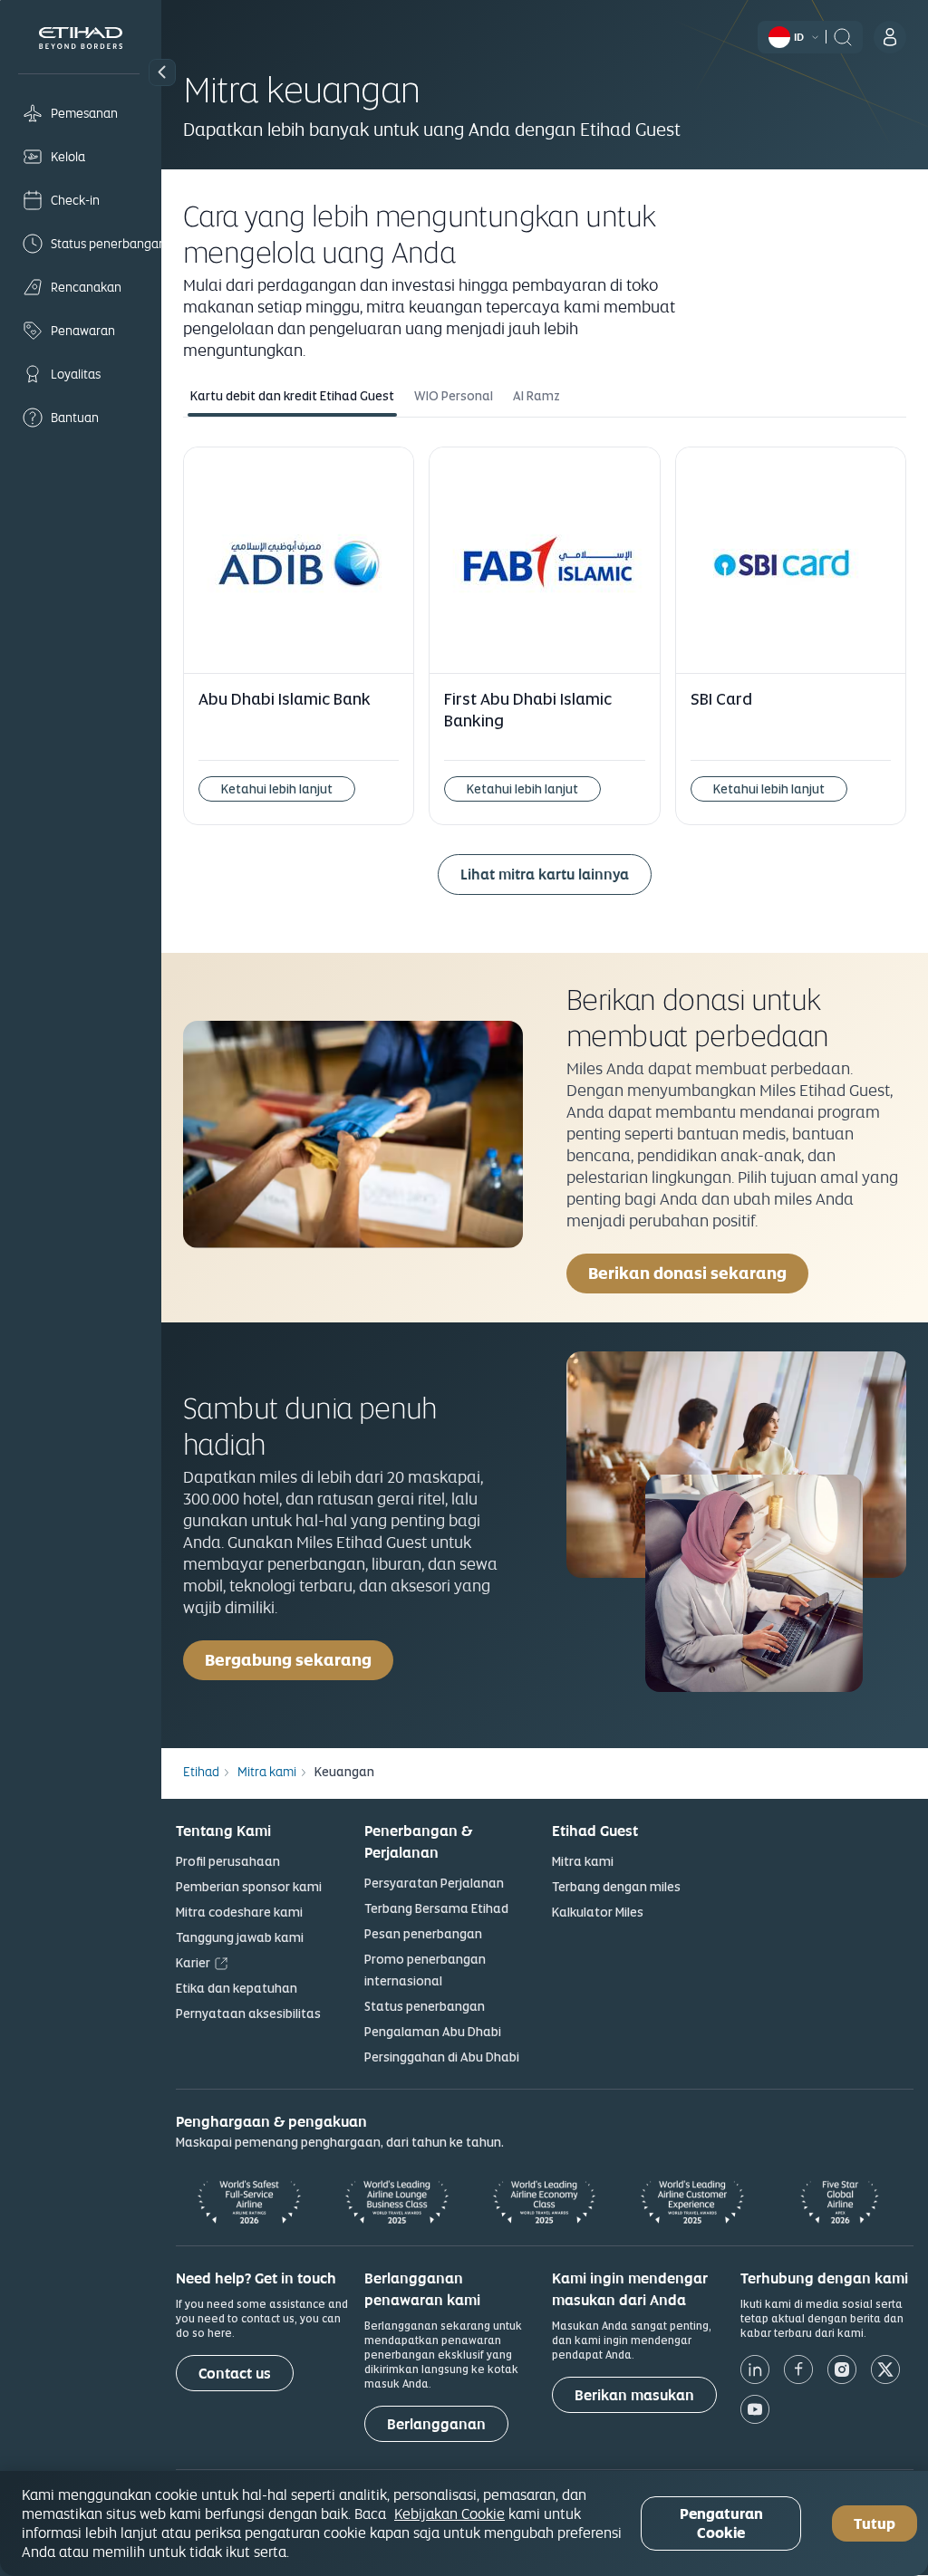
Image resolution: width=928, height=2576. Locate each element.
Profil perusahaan (228, 1861)
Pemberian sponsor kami (249, 1887)
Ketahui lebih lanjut (277, 789)
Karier (193, 1963)
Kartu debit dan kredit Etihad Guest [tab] (292, 396)
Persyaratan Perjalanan (434, 1883)
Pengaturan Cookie (721, 2523)
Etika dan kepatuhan (237, 1988)
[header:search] (843, 35)
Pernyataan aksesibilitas (248, 2014)
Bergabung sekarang (288, 1660)
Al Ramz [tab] (536, 396)
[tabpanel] (545, 681)
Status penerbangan (425, 2006)
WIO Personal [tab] (454, 396)
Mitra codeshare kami (239, 1912)
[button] (162, 72)
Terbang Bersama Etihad (436, 1908)
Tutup (875, 2524)
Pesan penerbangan (423, 1934)
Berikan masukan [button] (634, 2395)
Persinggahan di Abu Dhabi (442, 2057)
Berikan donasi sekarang (687, 1273)
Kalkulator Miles (598, 1912)
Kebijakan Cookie (449, 2514)
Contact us (235, 2374)
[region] (464, 2523)
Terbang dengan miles (616, 1887)
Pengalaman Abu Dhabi (433, 2032)
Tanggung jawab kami (240, 1937)
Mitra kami (583, 1861)
